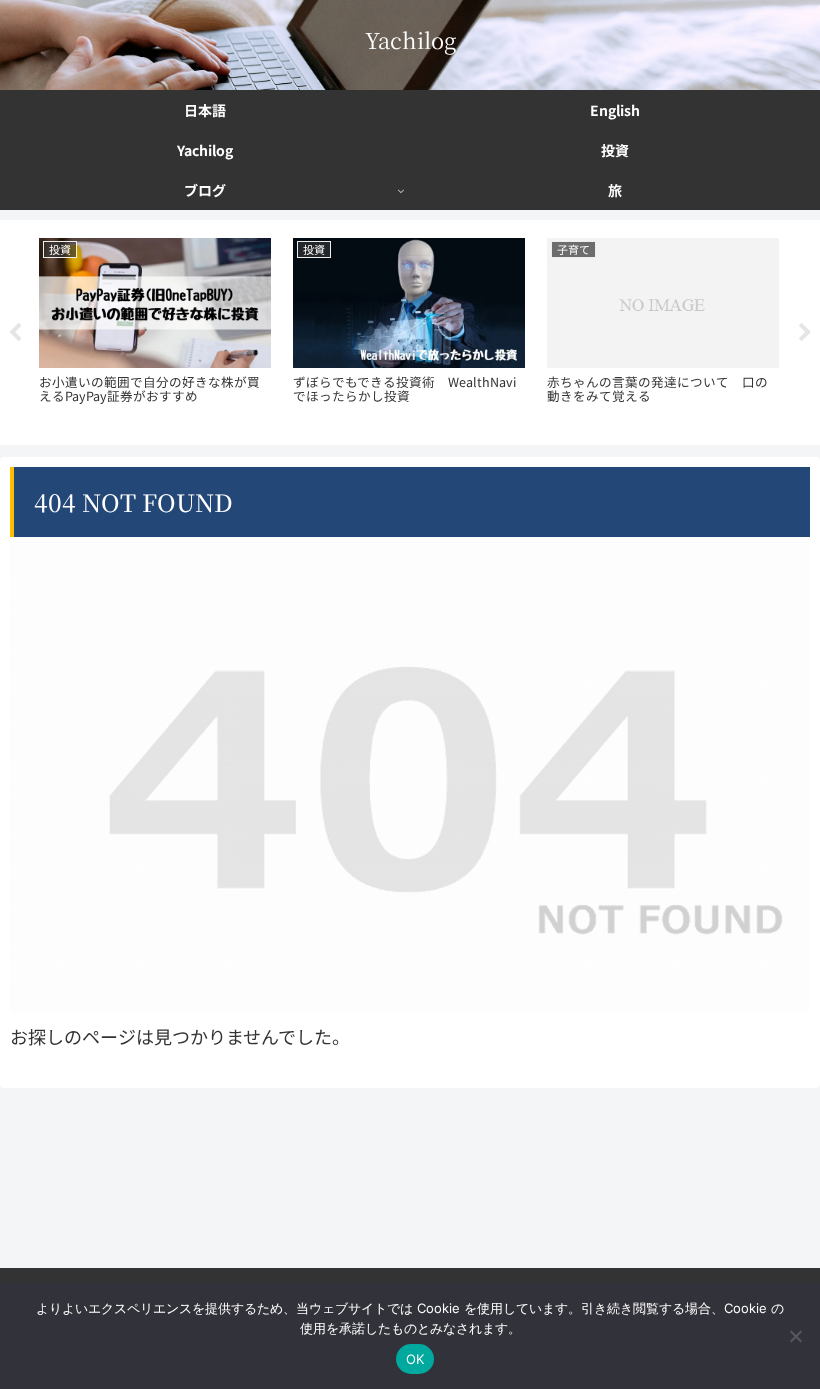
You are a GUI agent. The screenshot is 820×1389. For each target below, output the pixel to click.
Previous (15, 333)
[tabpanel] (155, 329)
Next (805, 333)
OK (415, 1359)
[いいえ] (795, 1336)
